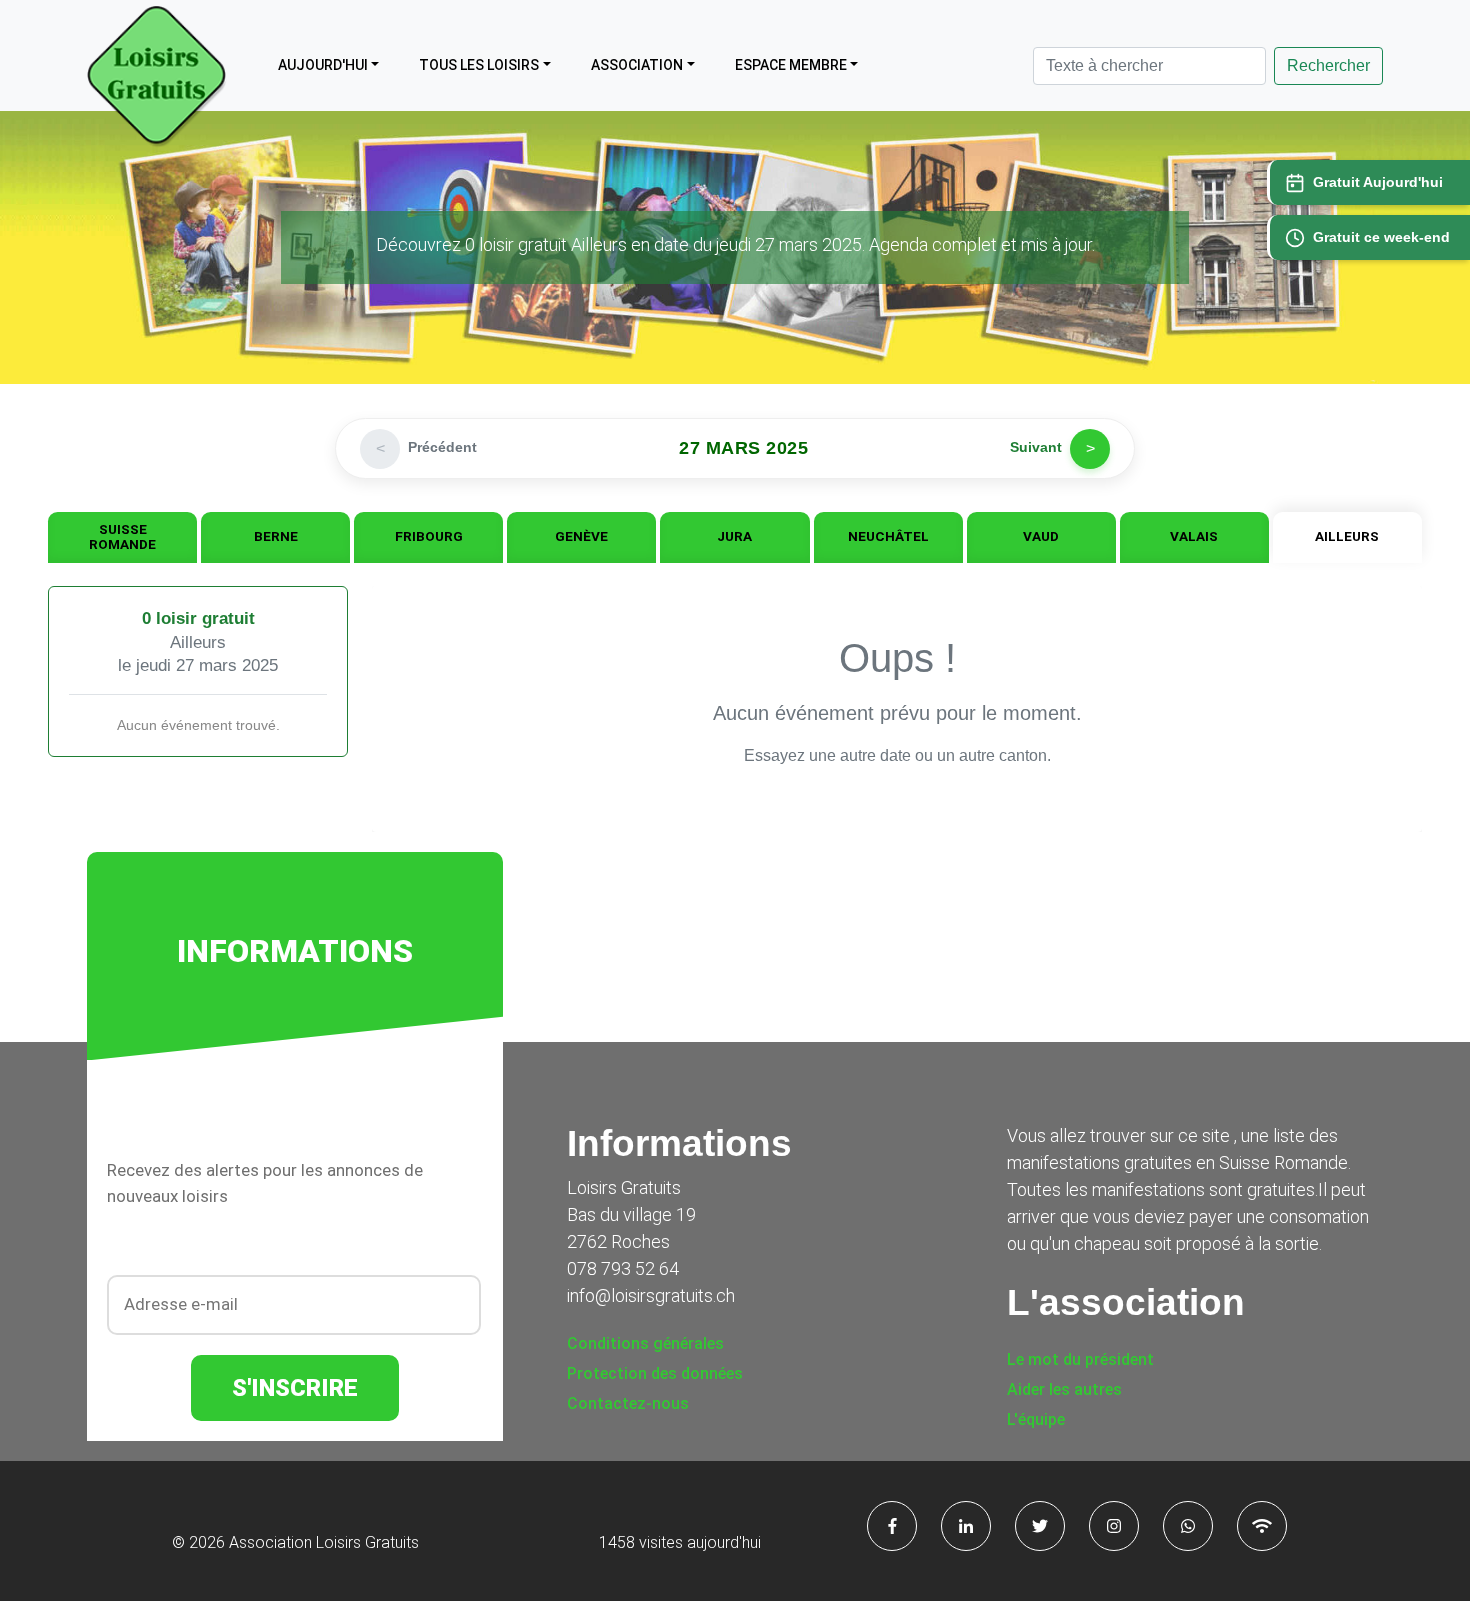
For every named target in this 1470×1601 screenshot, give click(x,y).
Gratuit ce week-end (1381, 237)
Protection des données (655, 1373)
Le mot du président (1080, 1359)
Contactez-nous (628, 1403)
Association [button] (637, 65)
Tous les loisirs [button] (479, 65)
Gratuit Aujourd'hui (1378, 182)
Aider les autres (1064, 1389)
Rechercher (1328, 65)
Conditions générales (645, 1343)
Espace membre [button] (791, 65)
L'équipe (1036, 1419)
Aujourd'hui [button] (323, 65)
